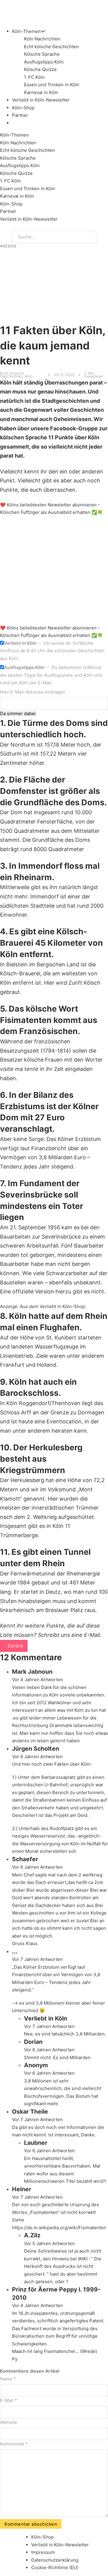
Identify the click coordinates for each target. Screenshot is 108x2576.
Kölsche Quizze (40, 69)
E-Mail (92, 1635)
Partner (20, 115)
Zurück (15, 1646)
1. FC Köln (34, 77)
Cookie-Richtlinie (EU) (55, 2567)
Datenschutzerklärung (55, 2560)
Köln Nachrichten (42, 39)
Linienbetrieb (16, 1356)
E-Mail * (9, 2400)
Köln (29, 376)
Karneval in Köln (41, 92)
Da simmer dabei (18, 713)
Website (9, 2422)
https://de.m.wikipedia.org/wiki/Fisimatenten (59, 2228)
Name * (8, 2379)
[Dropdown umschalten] (43, 31)
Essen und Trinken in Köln (52, 85)
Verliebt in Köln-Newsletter (41, 100)
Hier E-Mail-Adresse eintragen (33, 692)
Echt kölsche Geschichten (51, 47)
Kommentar (14, 2444)
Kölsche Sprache (42, 54)
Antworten (52, 1680)
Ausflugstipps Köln (44, 62)
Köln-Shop (11, 204)
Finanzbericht (49, 1148)
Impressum (43, 2552)
